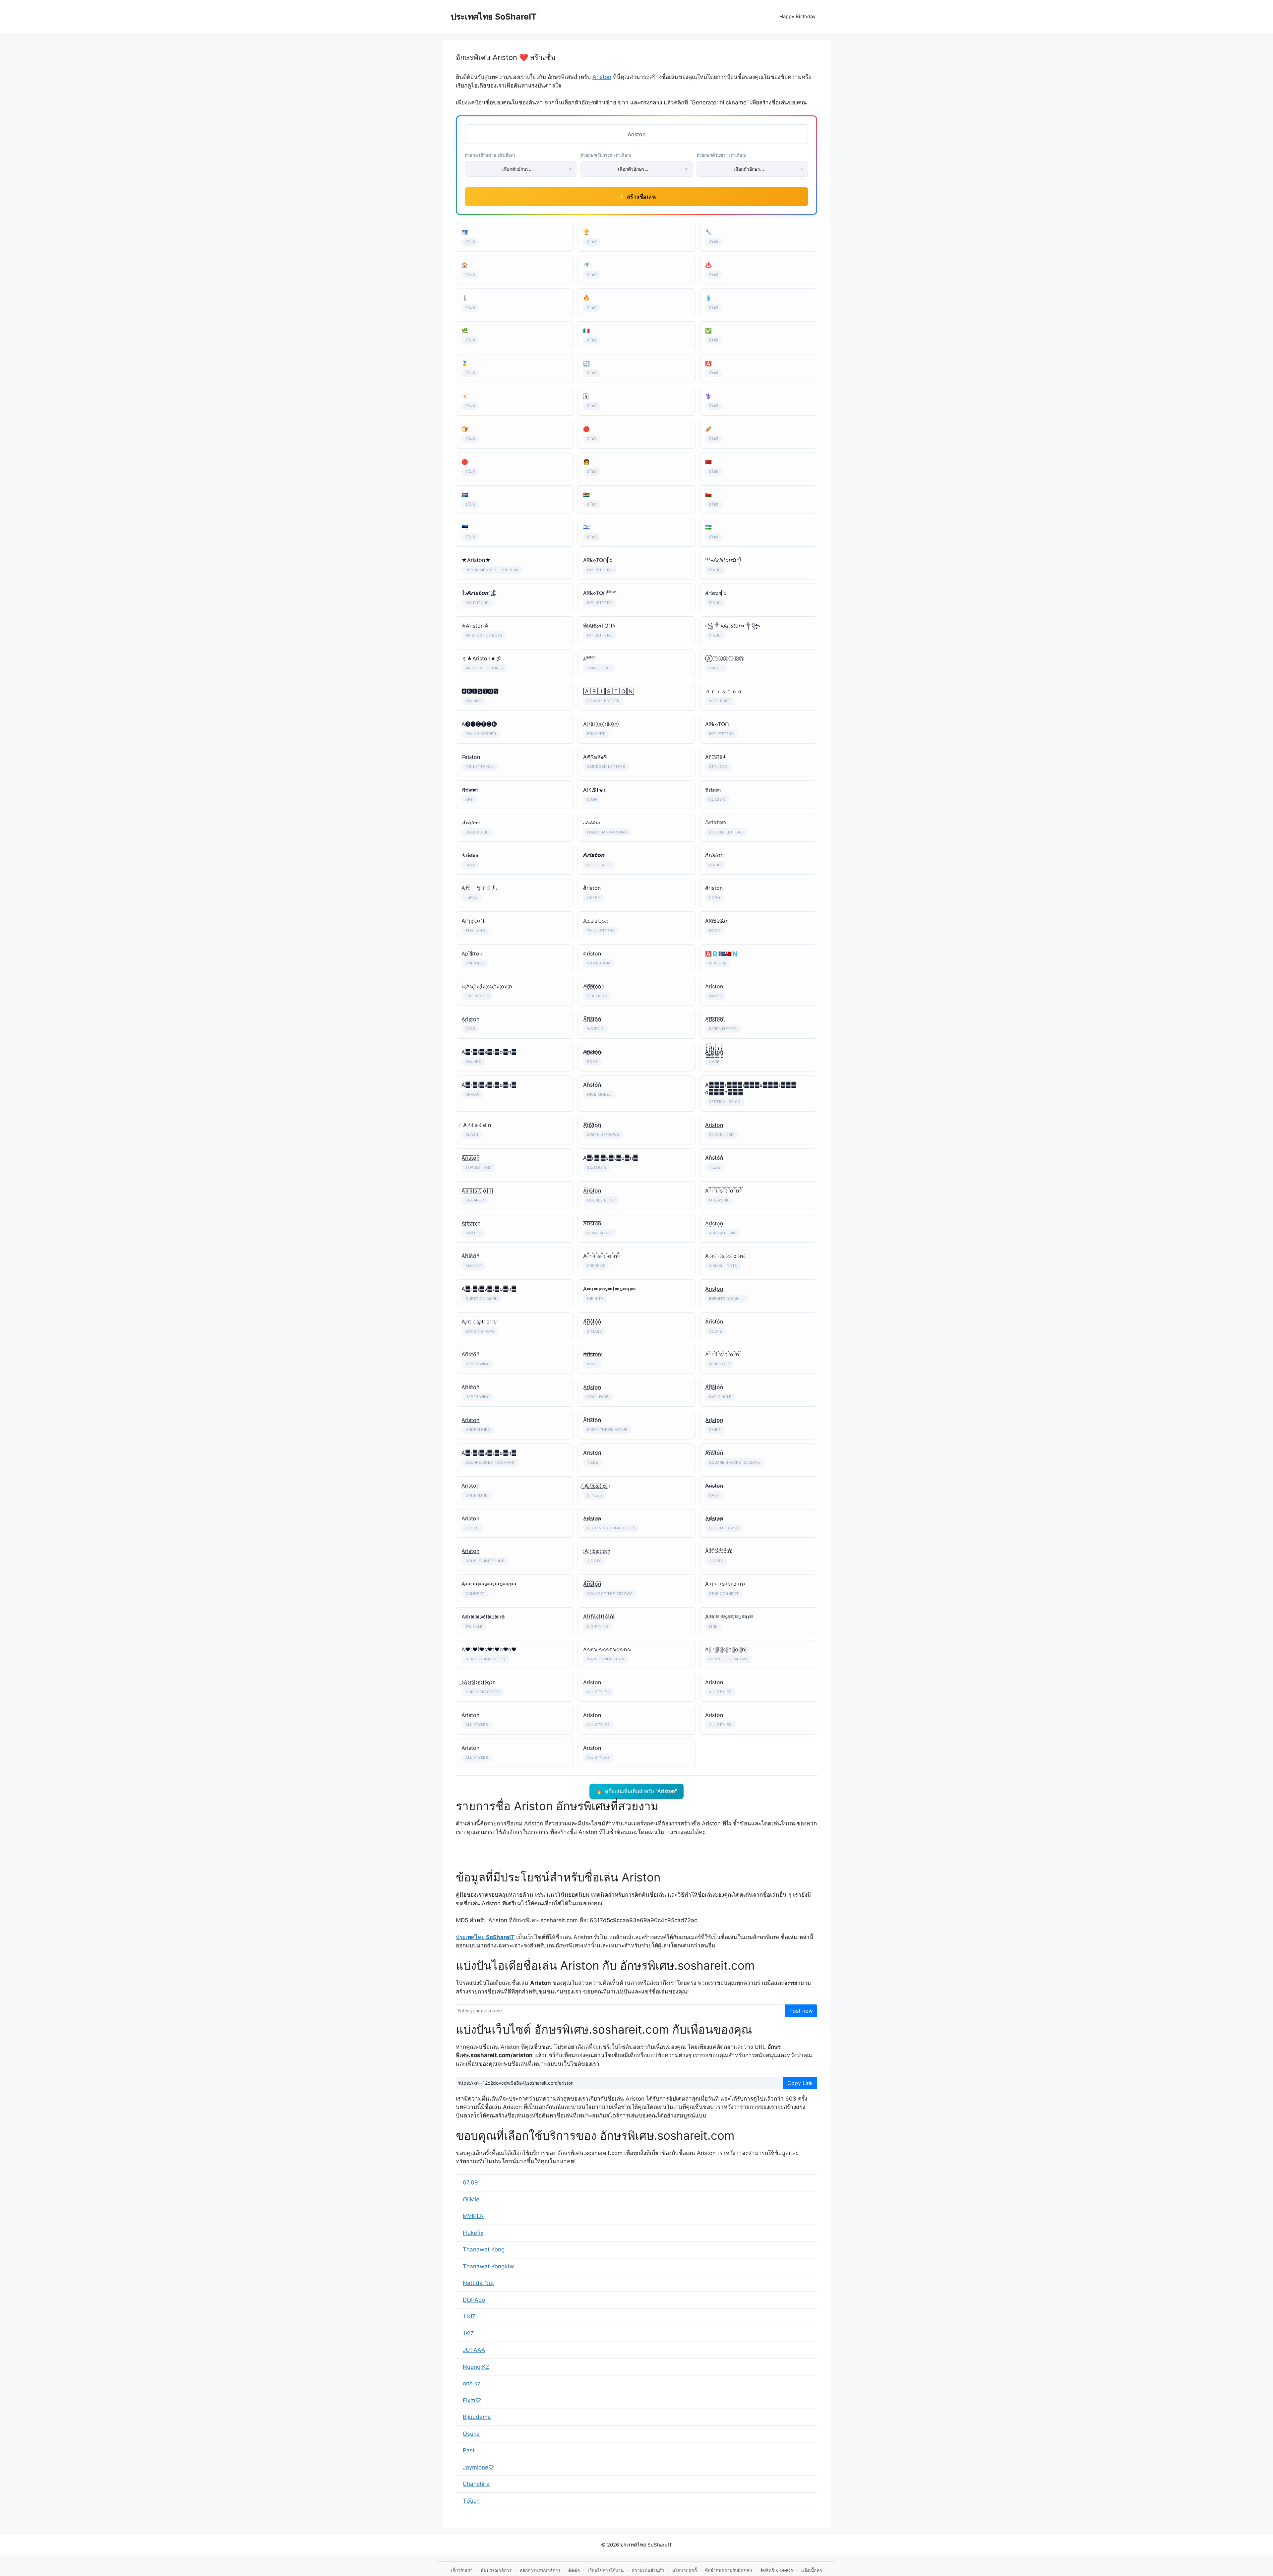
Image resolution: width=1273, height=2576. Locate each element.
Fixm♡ (472, 2400)
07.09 (470, 2182)
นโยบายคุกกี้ (685, 2570)
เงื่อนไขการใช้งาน (606, 2570)
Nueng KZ (476, 2367)
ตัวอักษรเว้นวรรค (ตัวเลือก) (606, 155)
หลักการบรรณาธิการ (540, 2570)
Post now (801, 2011)
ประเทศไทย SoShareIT (494, 17)
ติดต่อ (574, 2570)
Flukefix (473, 2233)
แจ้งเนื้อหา (812, 2570)
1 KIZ (469, 2316)
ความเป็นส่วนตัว (648, 2570)
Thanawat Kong (484, 2249)
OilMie (471, 2199)
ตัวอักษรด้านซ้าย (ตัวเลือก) (490, 155)
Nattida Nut (478, 2283)
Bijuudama (477, 2417)
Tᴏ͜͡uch (471, 2501)
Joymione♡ (478, 2467)
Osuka (471, 2434)
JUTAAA (474, 2350)
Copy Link (800, 2083)
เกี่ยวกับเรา (462, 2570)
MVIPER (473, 2216)
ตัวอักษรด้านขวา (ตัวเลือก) (722, 155)
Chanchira (476, 2484)
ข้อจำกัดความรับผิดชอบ (728, 2570)
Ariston (602, 77)
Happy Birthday (797, 16)
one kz (472, 2383)
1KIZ (468, 2333)
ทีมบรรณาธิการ (496, 2570)
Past (469, 2450)
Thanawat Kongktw (488, 2266)
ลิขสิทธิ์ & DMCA (777, 2570)
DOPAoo (474, 2300)
